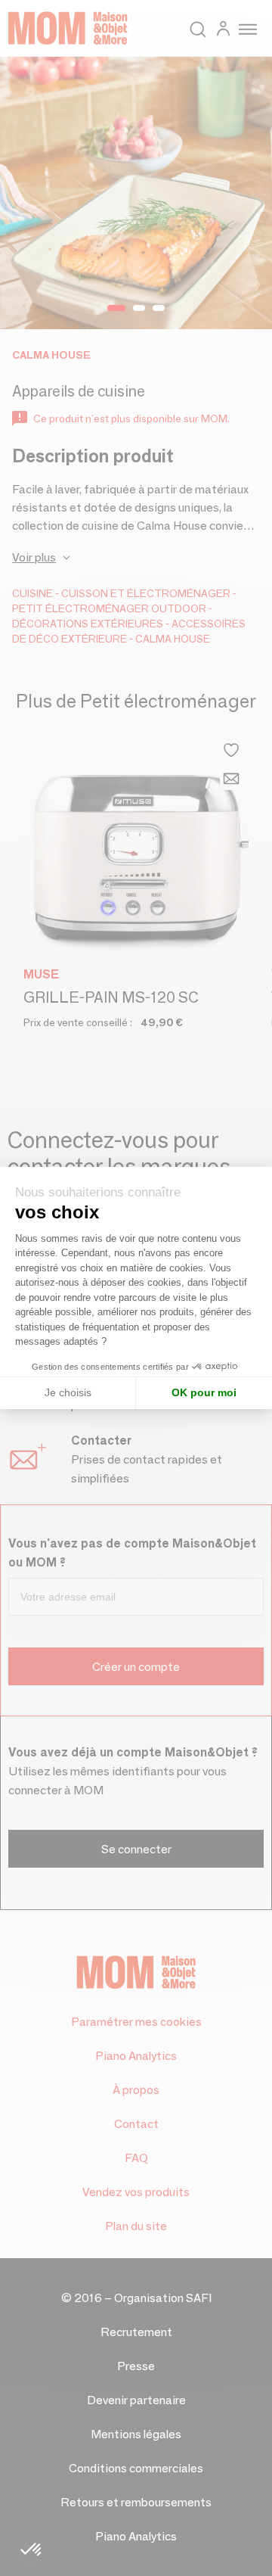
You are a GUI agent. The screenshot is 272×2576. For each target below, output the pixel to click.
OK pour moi (204, 1392)
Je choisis (68, 1392)
